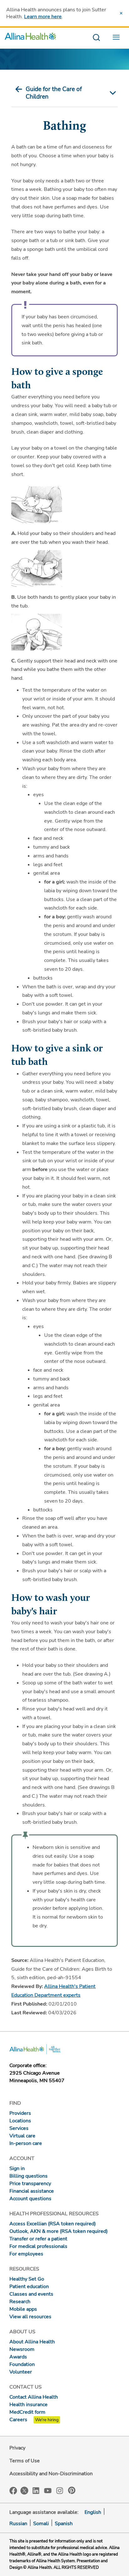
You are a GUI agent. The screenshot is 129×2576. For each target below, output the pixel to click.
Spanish (64, 2524)
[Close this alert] (121, 13)
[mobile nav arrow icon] (111, 93)
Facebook (13, 2491)
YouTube (48, 2490)
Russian (18, 2524)
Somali (41, 2524)
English (93, 2512)
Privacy (17, 2448)
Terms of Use (25, 2461)
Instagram (60, 2490)
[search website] (96, 38)
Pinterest (72, 2490)
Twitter (24, 2491)
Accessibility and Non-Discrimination (51, 2474)
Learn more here (43, 17)
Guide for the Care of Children (54, 93)
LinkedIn (36, 2490)
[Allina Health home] (30, 38)
